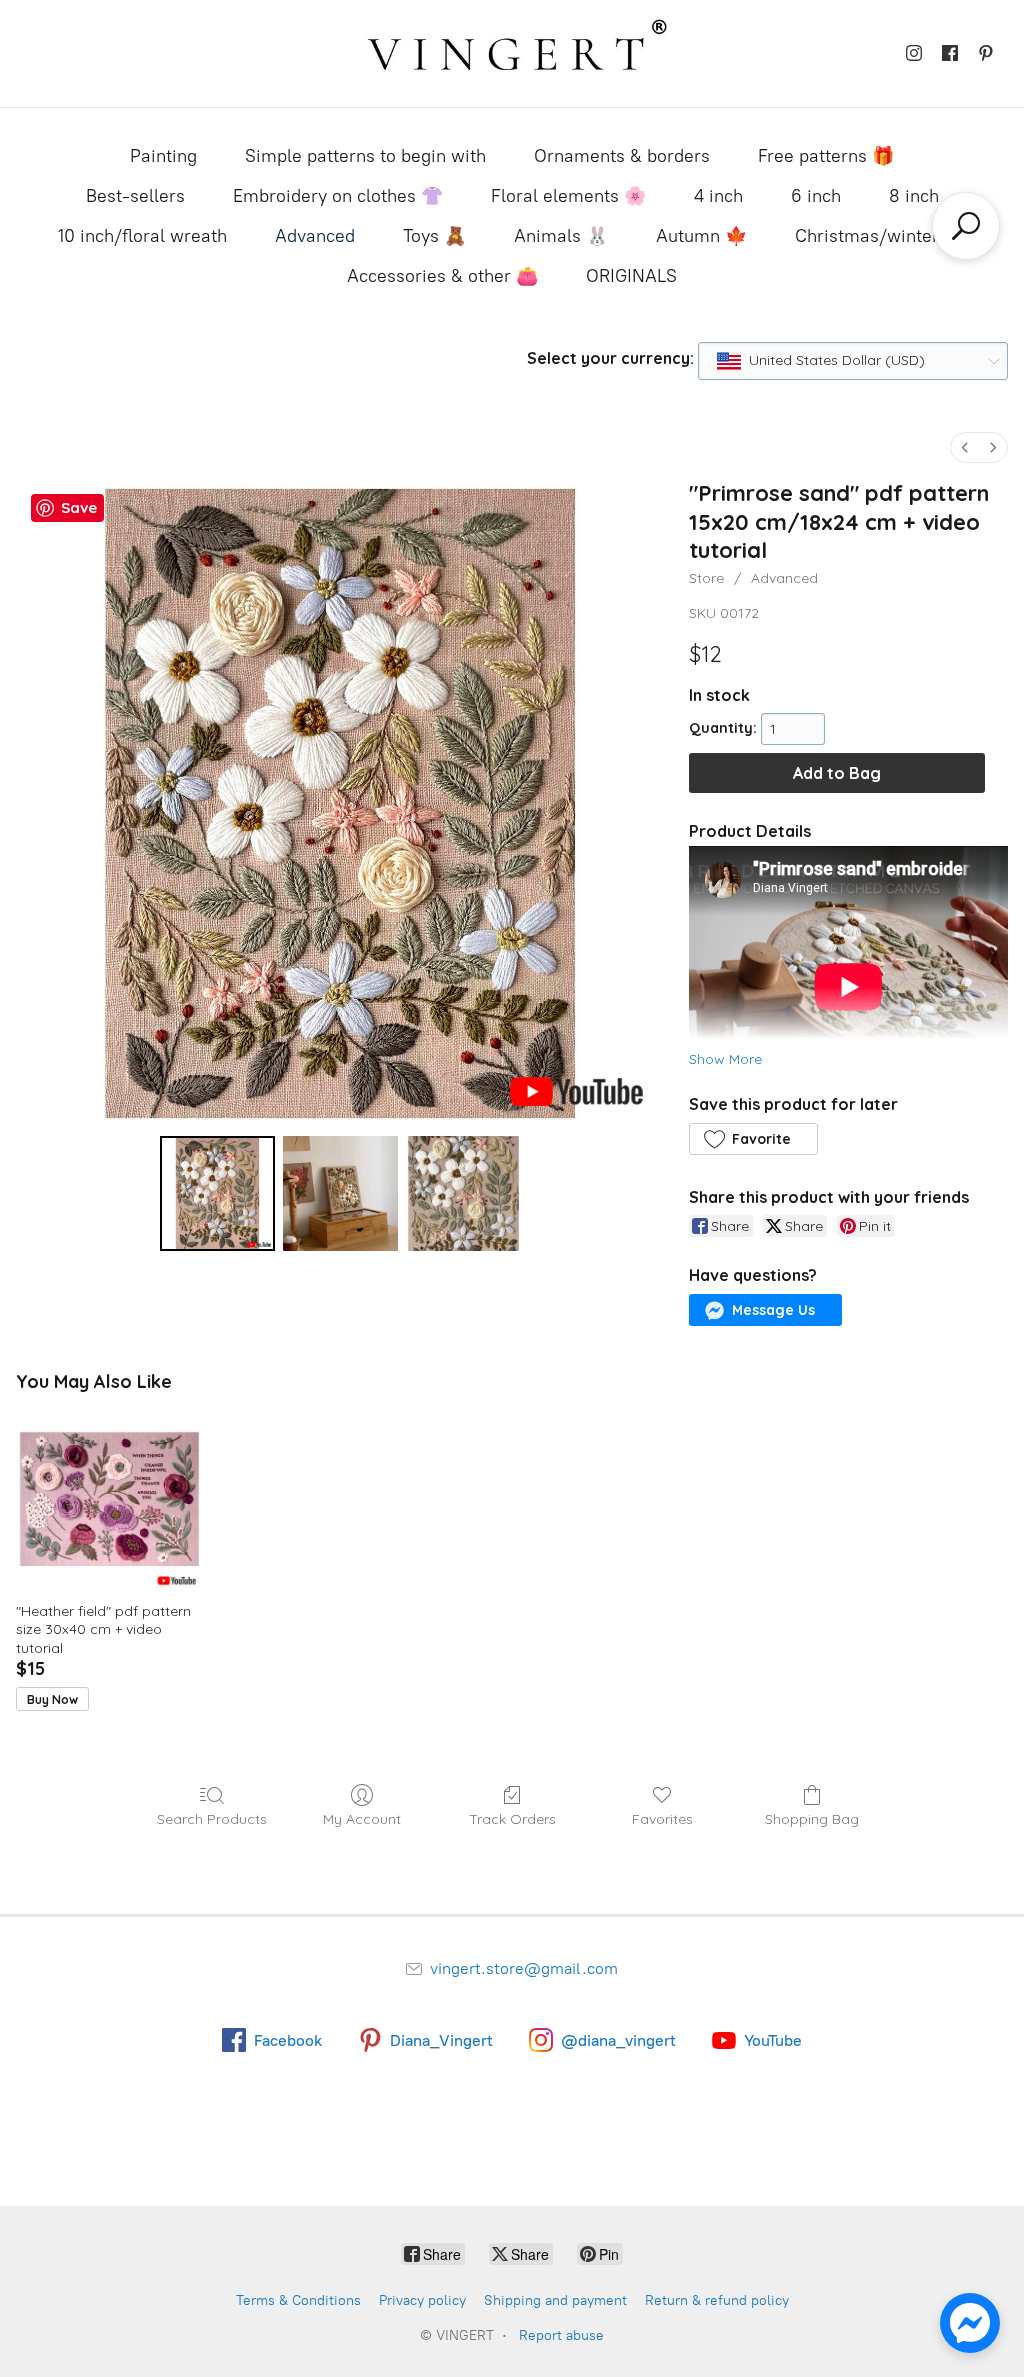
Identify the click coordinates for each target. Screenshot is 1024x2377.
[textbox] (831, 361)
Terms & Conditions (298, 2300)
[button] (753, 1139)
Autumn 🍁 (701, 236)
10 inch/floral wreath (142, 236)
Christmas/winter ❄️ (880, 236)
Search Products (212, 1819)
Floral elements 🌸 (568, 196)
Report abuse (561, 2335)
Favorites (662, 1819)
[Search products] (966, 226)
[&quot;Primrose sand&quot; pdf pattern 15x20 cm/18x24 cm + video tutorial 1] (340, 1193)
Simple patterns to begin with (365, 156)
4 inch (718, 196)
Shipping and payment (555, 2300)
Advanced (315, 236)
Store (706, 578)
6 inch (816, 196)
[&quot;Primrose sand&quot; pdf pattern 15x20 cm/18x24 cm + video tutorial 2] (463, 1193)
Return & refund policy (717, 2300)
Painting (163, 156)
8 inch (914, 196)
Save (79, 507)
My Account (362, 1819)
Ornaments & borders (622, 156)
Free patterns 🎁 (826, 156)
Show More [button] (725, 1059)
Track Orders (512, 1819)
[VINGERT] (512, 53)
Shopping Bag (812, 1819)
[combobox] (853, 361)
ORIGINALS (631, 276)
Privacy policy (422, 2300)
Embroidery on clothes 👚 (338, 196)
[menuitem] (965, 447)
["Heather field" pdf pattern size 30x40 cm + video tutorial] (109, 1499)
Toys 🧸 (434, 236)
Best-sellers (135, 196)
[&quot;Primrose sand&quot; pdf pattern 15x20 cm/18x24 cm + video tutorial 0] (217, 1193)
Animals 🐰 (561, 236)
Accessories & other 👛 (442, 276)
